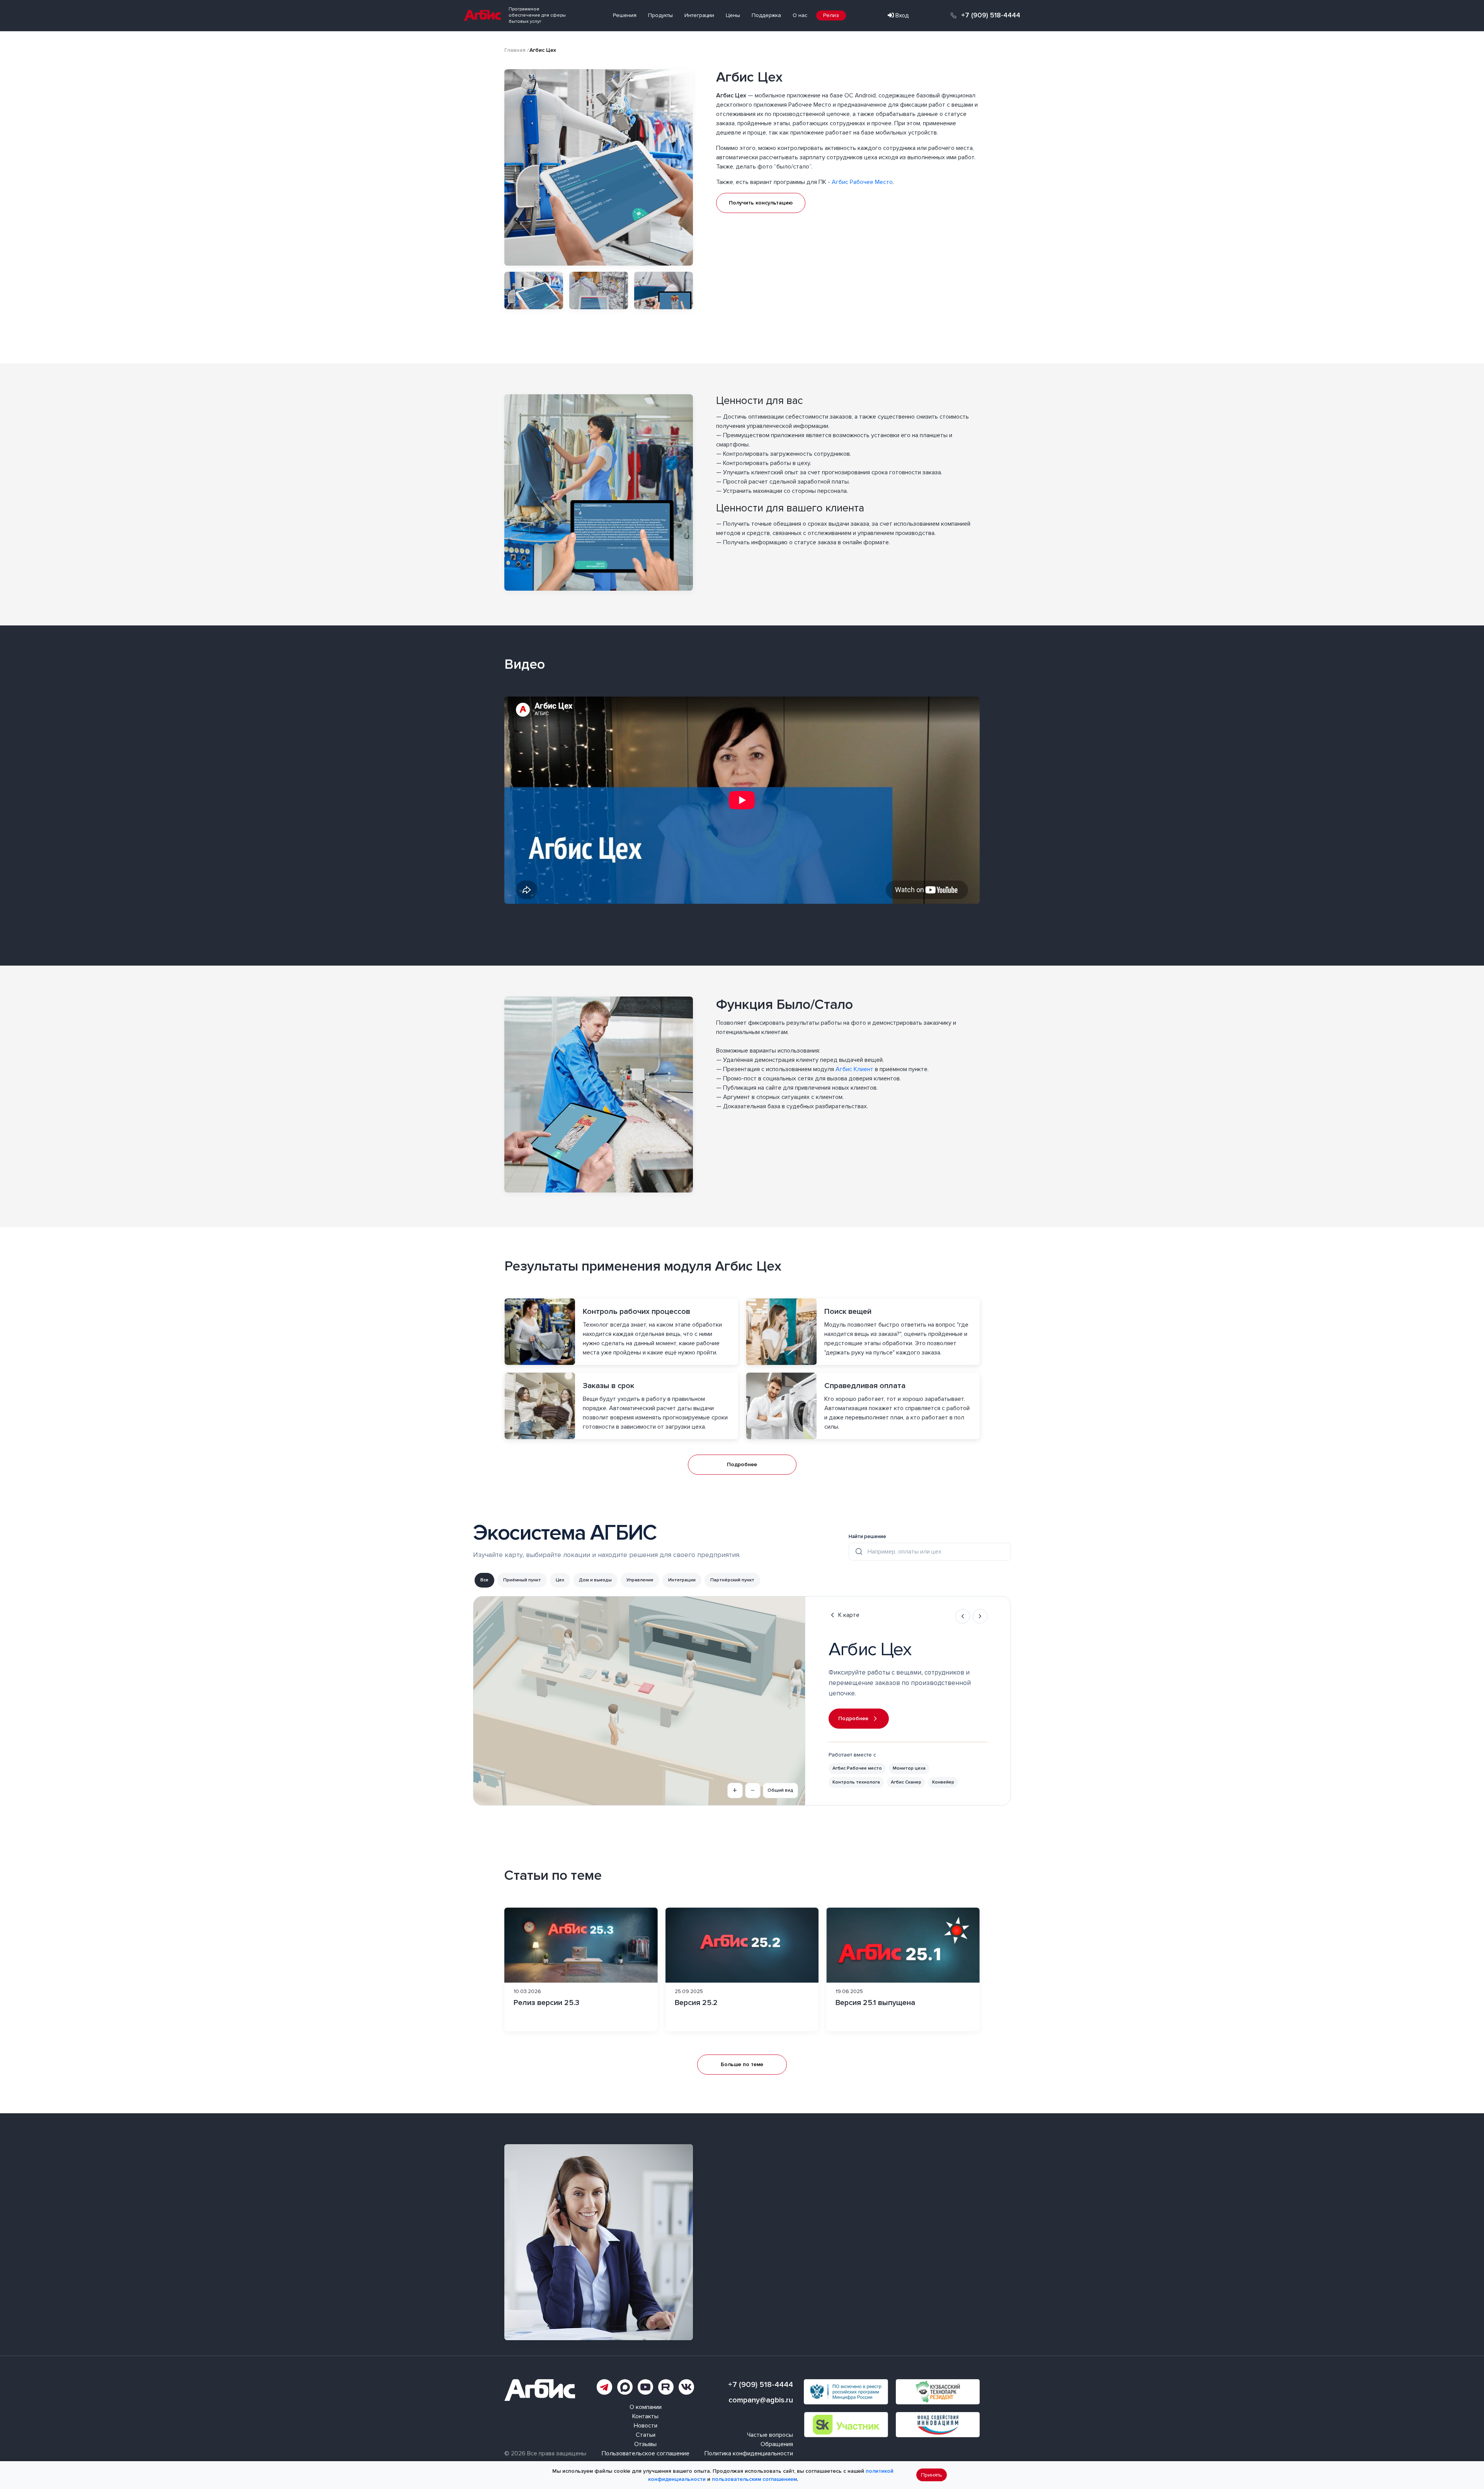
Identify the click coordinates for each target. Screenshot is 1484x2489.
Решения (625, 15)
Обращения (777, 2444)
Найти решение (867, 1537)
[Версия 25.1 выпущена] (903, 1969)
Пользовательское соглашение (646, 2453)
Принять (932, 2475)
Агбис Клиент (854, 1069)
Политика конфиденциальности (749, 2453)
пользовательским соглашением (754, 2479)
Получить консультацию (761, 203)
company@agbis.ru (761, 2400)
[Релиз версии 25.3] (581, 1969)
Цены (733, 15)
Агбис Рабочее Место (862, 182)
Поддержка (766, 15)
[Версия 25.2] (742, 1969)
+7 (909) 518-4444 (991, 15)
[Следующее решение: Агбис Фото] (980, 1616)
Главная (515, 50)
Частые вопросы (770, 2435)
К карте (849, 1615)
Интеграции (699, 15)
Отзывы (645, 2444)
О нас (800, 15)
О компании (646, 2407)
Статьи (646, 2435)
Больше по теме (742, 2064)
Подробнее (742, 1464)
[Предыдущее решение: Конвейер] (963, 1616)
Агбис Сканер (906, 1782)
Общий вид (780, 1790)
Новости (646, 2426)
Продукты (660, 15)
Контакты (645, 2416)
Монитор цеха (909, 1768)
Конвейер (943, 1782)
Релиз (831, 15)
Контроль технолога (856, 1782)
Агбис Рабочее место (857, 1768)
